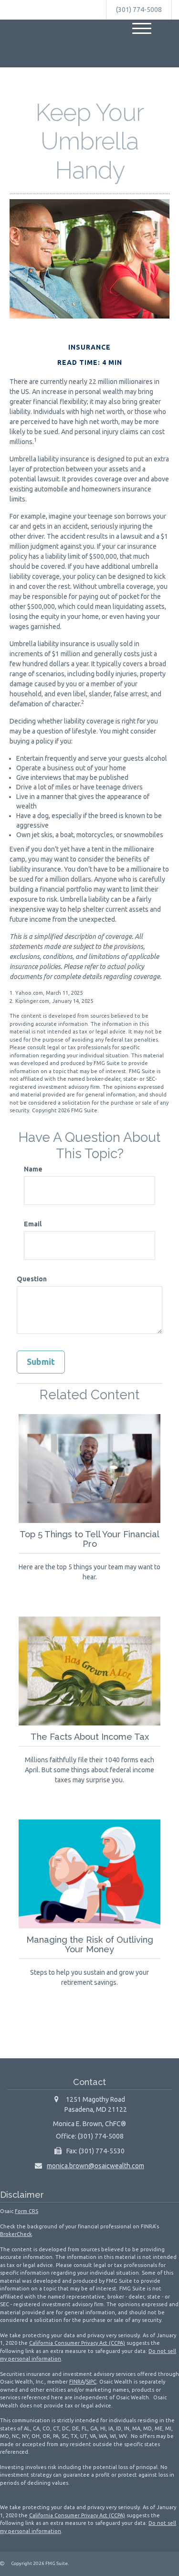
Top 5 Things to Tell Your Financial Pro (89, 1539)
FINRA (77, 2382)
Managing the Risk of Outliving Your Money (90, 1944)
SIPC (91, 2382)
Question (32, 1279)
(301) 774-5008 (139, 10)
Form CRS (26, 2211)
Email (33, 1224)
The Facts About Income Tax (90, 1737)
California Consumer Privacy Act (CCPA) (77, 2343)
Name (33, 1169)
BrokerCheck (16, 2234)
